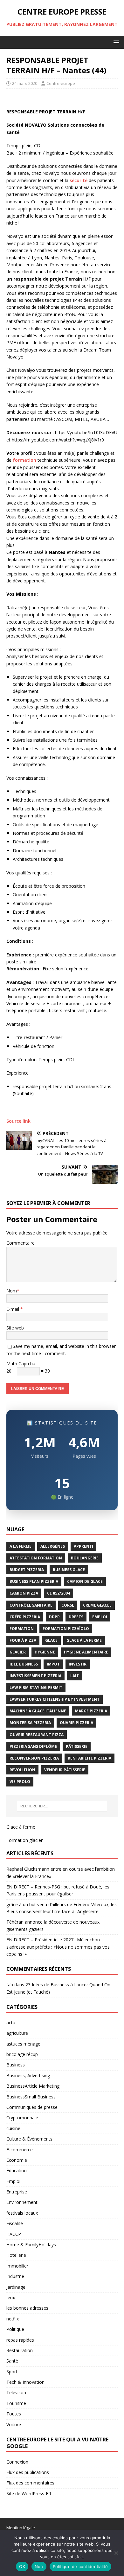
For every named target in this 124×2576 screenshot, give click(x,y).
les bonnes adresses (27, 2308)
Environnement (22, 2202)
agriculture (17, 2033)
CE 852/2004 (59, 1593)
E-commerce (20, 2150)
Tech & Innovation (25, 2382)
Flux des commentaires (30, 2483)
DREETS (76, 1617)
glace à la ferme (84, 1640)
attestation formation (36, 1558)
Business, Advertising (28, 2075)
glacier (18, 1652)
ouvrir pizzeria (76, 1723)
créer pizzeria (25, 1617)
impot (53, 1664)
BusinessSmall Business (31, 2097)
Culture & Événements (29, 2139)
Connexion (17, 2462)
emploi (100, 1617)
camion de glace (85, 1581)
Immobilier (17, 2266)
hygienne (45, 1652)
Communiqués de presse (32, 2107)
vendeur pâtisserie (65, 1770)
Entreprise (17, 2192)
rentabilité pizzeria (90, 1758)
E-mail (13, 1309)
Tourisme (16, 2403)
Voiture (14, 2424)
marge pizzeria (91, 1711)
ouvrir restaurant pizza (37, 1735)
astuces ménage (23, 2044)
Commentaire (21, 1243)
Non (39, 2566)
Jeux (11, 2297)
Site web (15, 1328)
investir (78, 1664)
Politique (15, 2329)
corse (68, 1605)
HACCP (14, 2234)
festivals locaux (22, 2213)
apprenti (83, 1546)
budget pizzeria (27, 1570)
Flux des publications (28, 2472)
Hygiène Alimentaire (86, 1652)
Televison (16, 2392)
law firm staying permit (36, 1688)
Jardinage (16, 2287)
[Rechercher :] (62, 1806)
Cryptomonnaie (22, 2118)
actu (11, 2023)
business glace (69, 1570)
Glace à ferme (21, 1827)
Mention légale (21, 2528)
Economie (17, 2160)
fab (10, 1985)
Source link (18, 1121)
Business (16, 2065)
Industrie (15, 2276)
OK (22, 2566)
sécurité (79, 180)
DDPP (54, 1617)
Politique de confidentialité (80, 2566)
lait (75, 1676)
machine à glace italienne (38, 1711)
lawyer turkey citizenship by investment (55, 1699)
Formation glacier (24, 1840)
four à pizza (23, 1640)
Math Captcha (21, 1364)
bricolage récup (22, 2054)
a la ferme (21, 1546)
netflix (13, 2319)
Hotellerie (16, 2255)
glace (51, 1640)
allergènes (53, 1546)
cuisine (13, 2128)
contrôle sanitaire (31, 1605)
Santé (12, 2361)
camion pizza (24, 1593)
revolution (22, 1770)
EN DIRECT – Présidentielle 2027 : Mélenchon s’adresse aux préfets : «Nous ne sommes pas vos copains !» (58, 1947)
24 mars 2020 (25, 83)
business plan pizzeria (34, 1581)
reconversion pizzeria (34, 1758)
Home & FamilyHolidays (31, 2245)
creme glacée (97, 1605)
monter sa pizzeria (30, 1723)
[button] (115, 42)
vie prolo (20, 1782)
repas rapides (20, 2340)
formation (24, 460)
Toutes (14, 2414)
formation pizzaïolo (66, 1629)
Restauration (20, 2350)
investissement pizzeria (35, 1676)
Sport (12, 2372)
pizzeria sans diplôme (33, 1746)
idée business (24, 1664)
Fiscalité (15, 2223)
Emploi (13, 2181)
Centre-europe (61, 83)
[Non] (116, 2553)
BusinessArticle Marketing (33, 2086)
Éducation (17, 2170)
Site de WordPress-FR (29, 2494)
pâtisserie (77, 1746)
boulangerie (85, 1558)
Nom (12, 1291)
